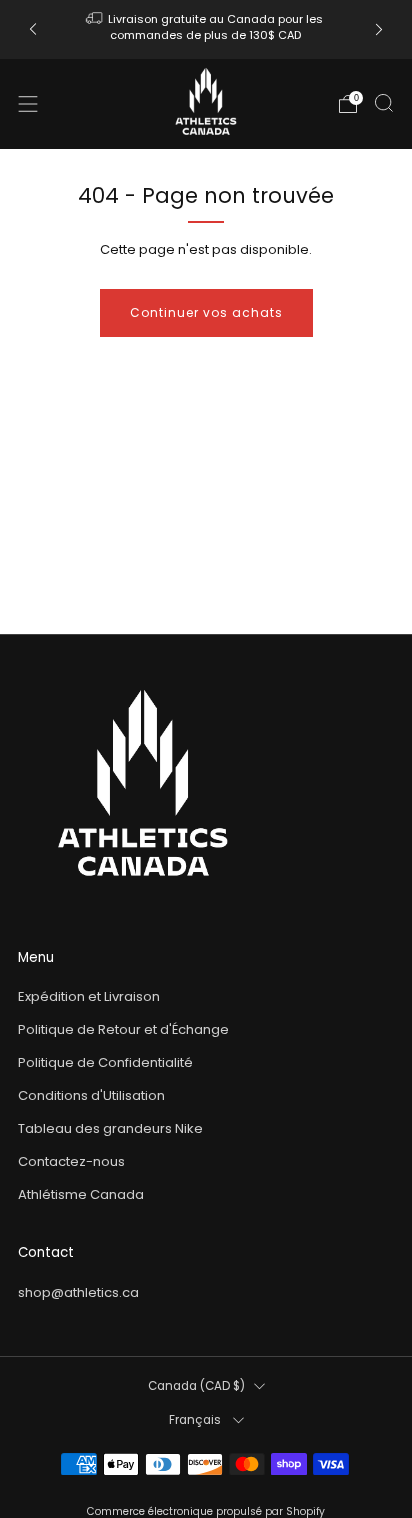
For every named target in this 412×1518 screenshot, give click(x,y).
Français (196, 1420)
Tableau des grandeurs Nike (110, 1128)
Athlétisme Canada (81, 1194)
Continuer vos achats (206, 312)
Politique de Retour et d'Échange (123, 1029)
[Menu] (28, 104)
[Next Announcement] (379, 29)
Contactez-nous (71, 1161)
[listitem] (206, 29)
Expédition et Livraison (89, 996)
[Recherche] (384, 103)
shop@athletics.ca (78, 1292)
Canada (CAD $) (196, 1386)
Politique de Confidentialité (105, 1062)
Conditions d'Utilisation (91, 1095)
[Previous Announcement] (33, 29)
